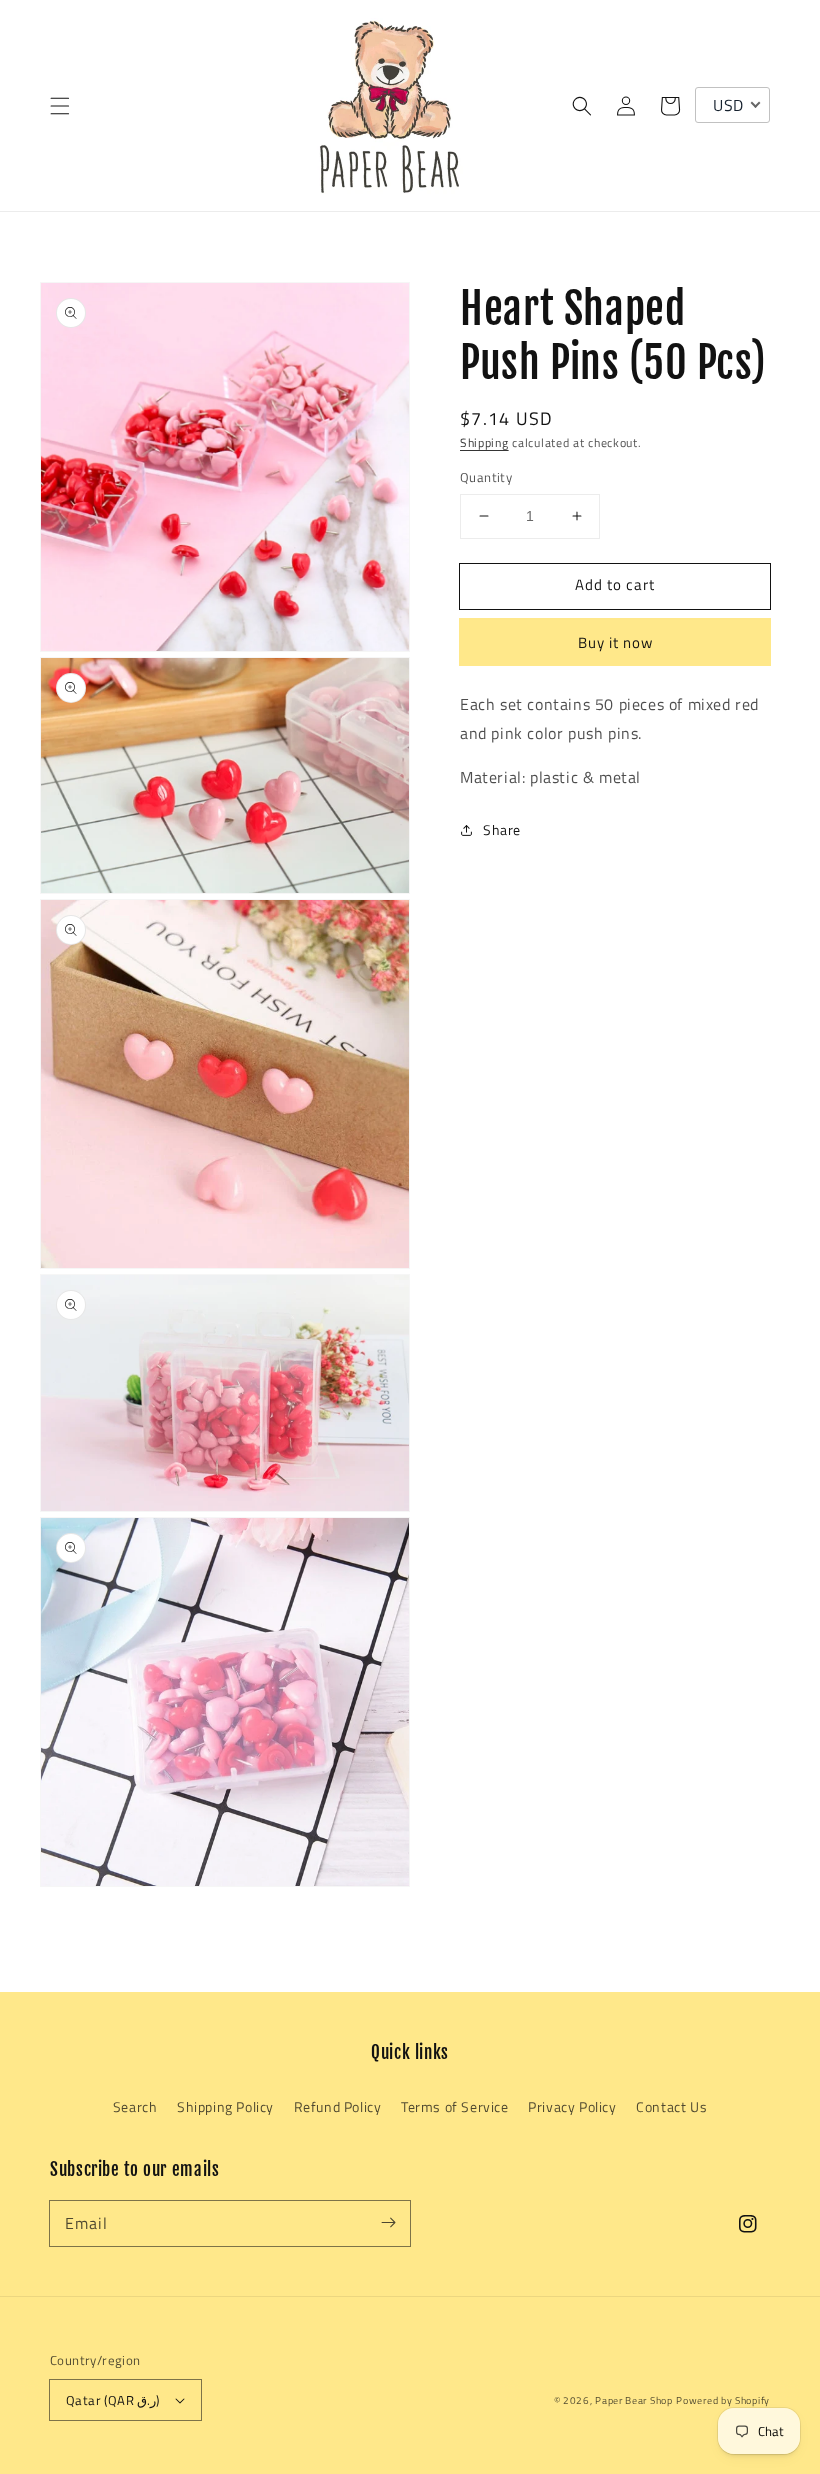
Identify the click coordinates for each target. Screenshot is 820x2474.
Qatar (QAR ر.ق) (113, 2400)
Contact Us (671, 2106)
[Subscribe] (388, 2223)
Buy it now (615, 642)
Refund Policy (338, 2106)
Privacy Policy (572, 2106)
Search (135, 2106)
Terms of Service (455, 2106)
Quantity (486, 477)
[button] (60, 106)
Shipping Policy (225, 2106)
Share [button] (502, 829)
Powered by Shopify (723, 2400)
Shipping (484, 442)
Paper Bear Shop (634, 2400)
